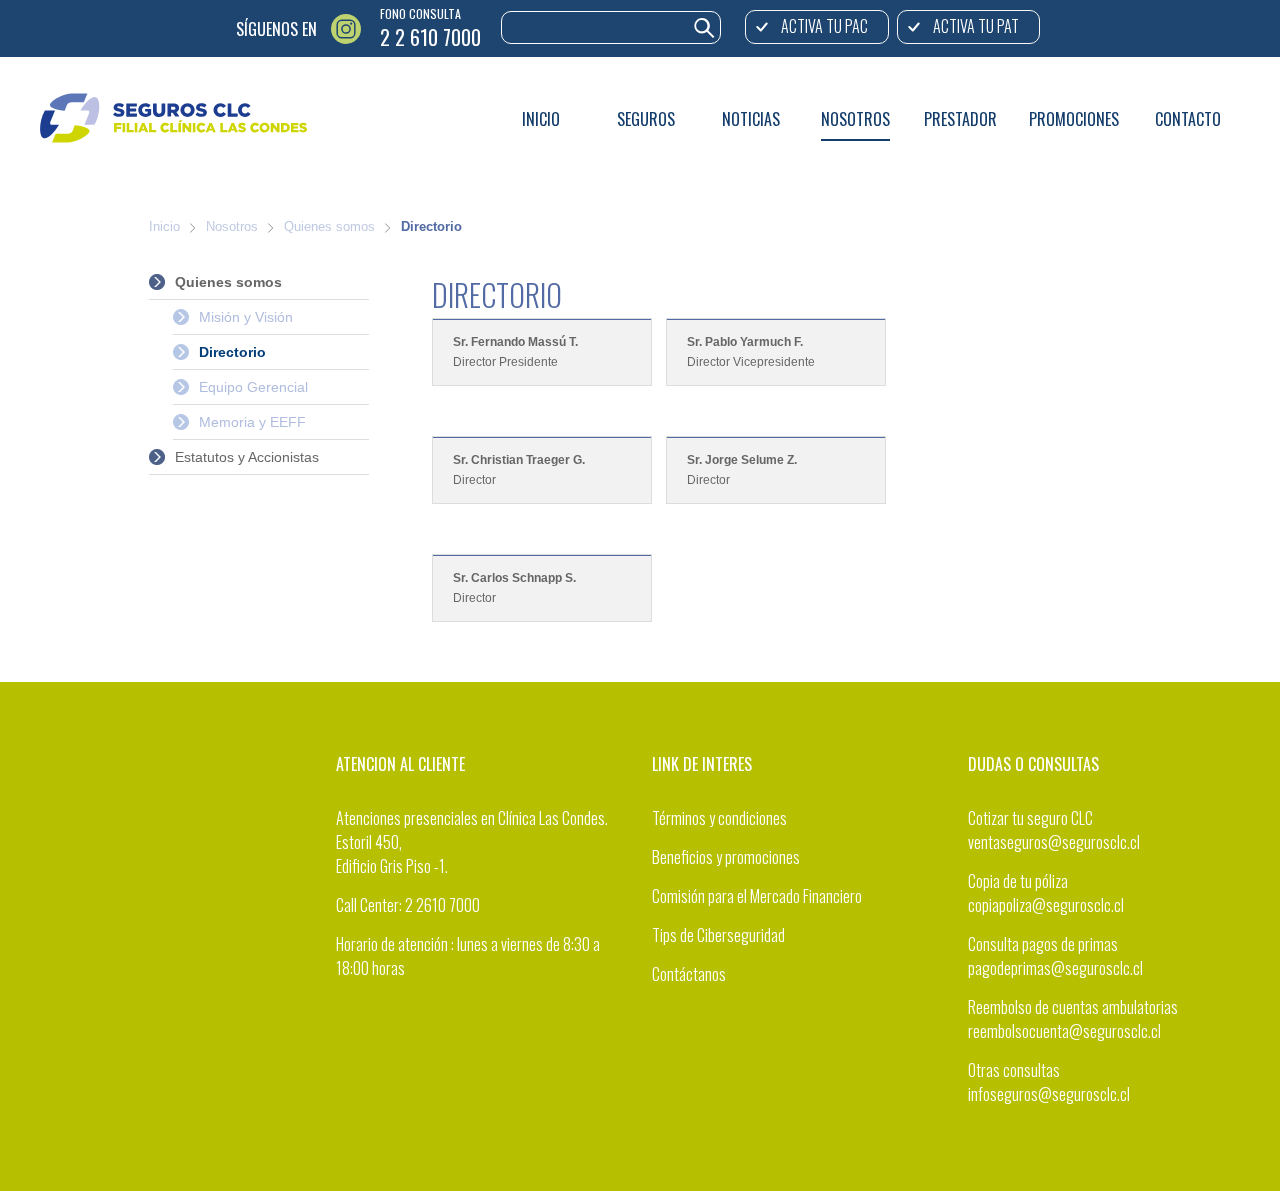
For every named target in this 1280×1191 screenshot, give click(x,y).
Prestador (960, 119)
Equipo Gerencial (253, 387)
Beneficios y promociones (726, 857)
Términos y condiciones (719, 818)
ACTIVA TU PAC (824, 26)
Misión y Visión (246, 317)
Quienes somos (329, 226)
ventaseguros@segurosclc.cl (1054, 842)
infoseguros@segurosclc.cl (1049, 1094)
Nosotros (855, 119)
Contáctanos (689, 974)
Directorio (431, 226)
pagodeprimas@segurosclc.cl (1055, 968)
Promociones (1074, 119)
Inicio (541, 119)
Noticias (751, 119)
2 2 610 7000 (430, 37)
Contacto (1188, 119)
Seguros (646, 119)
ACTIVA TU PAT (976, 26)
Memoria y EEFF (252, 422)
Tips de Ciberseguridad (718, 935)
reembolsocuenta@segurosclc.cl (1064, 1031)
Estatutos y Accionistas (247, 457)
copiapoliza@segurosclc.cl (1046, 905)
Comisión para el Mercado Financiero (757, 896)
